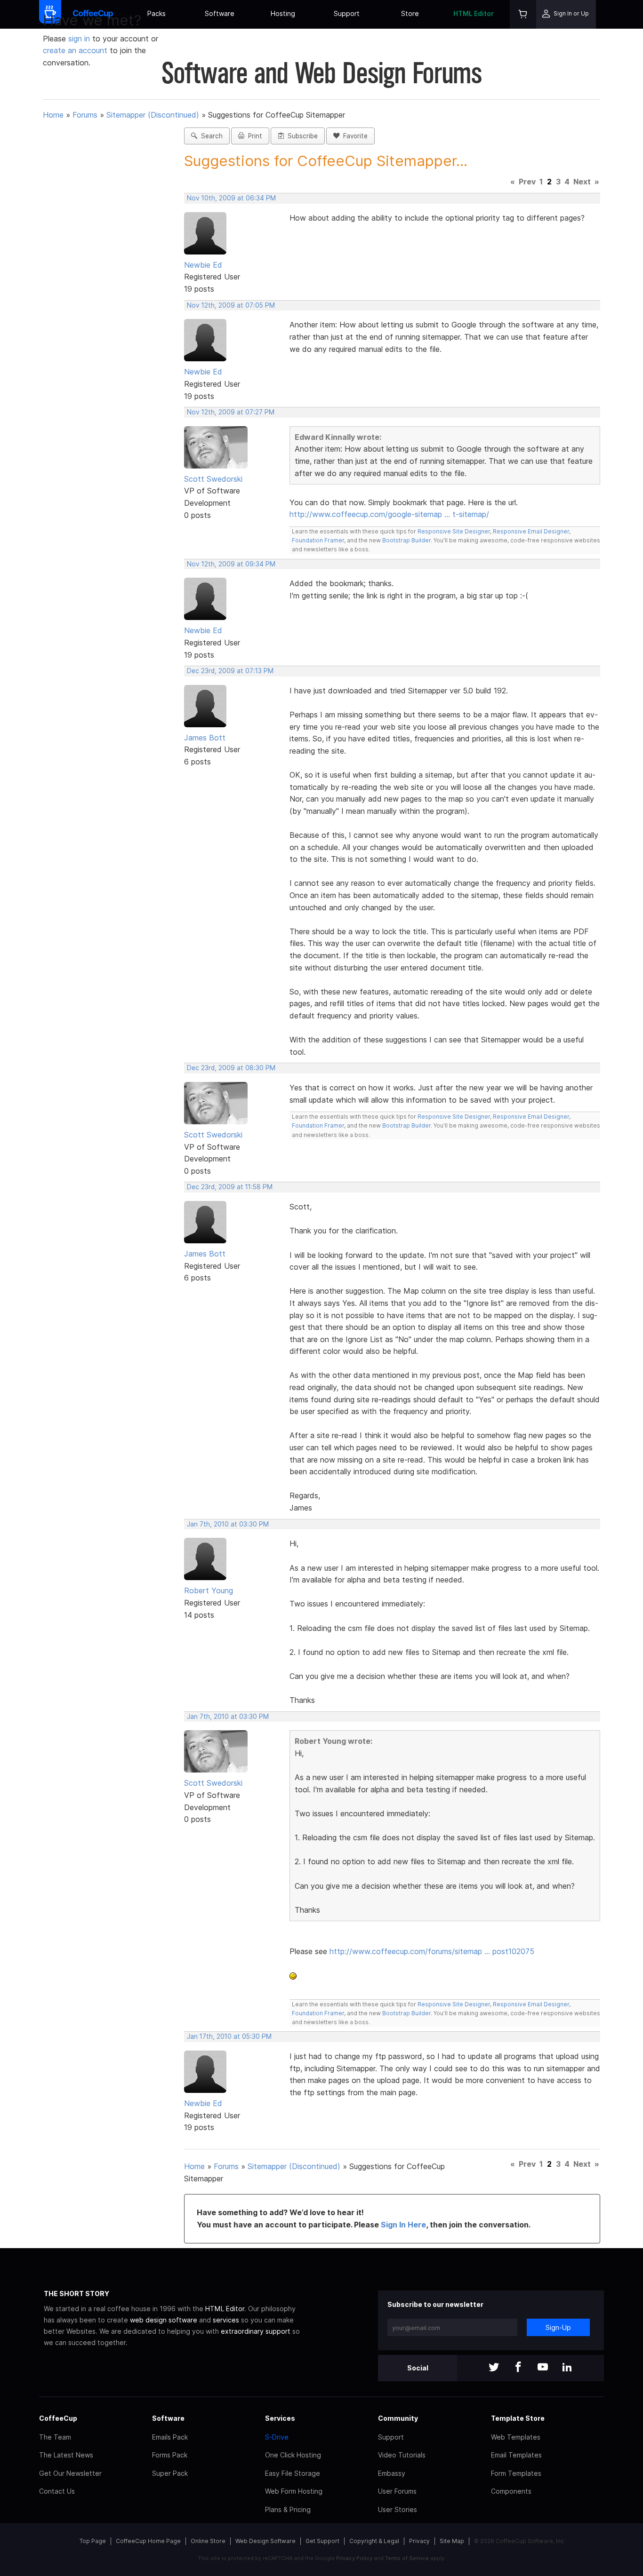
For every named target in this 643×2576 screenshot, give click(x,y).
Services (280, 2418)
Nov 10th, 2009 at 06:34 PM (231, 198)
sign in (80, 39)
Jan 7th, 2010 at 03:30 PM (228, 1524)
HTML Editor (474, 13)
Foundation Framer (318, 540)
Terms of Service (407, 2558)
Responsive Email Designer (531, 531)
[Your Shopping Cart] (523, 14)
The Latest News (66, 2455)
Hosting (283, 13)
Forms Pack (170, 2455)
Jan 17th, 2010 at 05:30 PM (229, 2036)
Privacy (419, 2541)
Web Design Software (265, 2541)
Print (253, 136)
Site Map (452, 2541)
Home (53, 115)
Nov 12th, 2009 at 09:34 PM (231, 564)
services (226, 2320)
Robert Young (209, 1590)
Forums (85, 115)
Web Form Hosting (294, 2491)
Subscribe (301, 136)
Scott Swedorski (213, 479)
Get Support (322, 2541)
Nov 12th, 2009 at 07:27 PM (231, 412)
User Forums (397, 2491)
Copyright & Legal (374, 2541)
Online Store (208, 2541)
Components (511, 2491)
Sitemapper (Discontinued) (153, 115)
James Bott (205, 738)
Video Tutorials (402, 2455)
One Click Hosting (293, 2455)
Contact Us (57, 2491)
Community (398, 2418)
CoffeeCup (58, 2418)
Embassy (392, 2473)
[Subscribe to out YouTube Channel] (543, 2368)
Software (220, 13)
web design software (164, 2320)
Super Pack (170, 2473)
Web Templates (516, 2437)
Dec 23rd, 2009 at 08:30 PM (231, 1068)
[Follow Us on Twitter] (494, 2368)
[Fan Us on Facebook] (518, 2368)
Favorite (354, 136)
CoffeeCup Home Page (148, 2541)
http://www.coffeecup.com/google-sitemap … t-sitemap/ (389, 514)
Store (410, 13)
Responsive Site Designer (454, 531)
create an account (75, 50)
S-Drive (277, 2437)
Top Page (93, 2541)
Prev (527, 182)
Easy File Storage (293, 2473)
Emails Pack (170, 2437)
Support (347, 13)
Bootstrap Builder (406, 540)
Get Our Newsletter (70, 2473)
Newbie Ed (203, 265)
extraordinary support (256, 2331)
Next (582, 182)
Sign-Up (558, 2327)
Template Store (518, 2418)
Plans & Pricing (288, 2509)
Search (210, 136)
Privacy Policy (354, 2558)
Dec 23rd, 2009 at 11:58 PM (230, 1187)
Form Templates (516, 2473)
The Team (55, 2437)
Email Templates (516, 2455)
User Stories (398, 2509)
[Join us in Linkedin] (567, 2368)
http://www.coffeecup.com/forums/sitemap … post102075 (432, 1951)
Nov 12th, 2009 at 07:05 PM (231, 305)
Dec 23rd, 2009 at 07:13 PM (230, 671)
